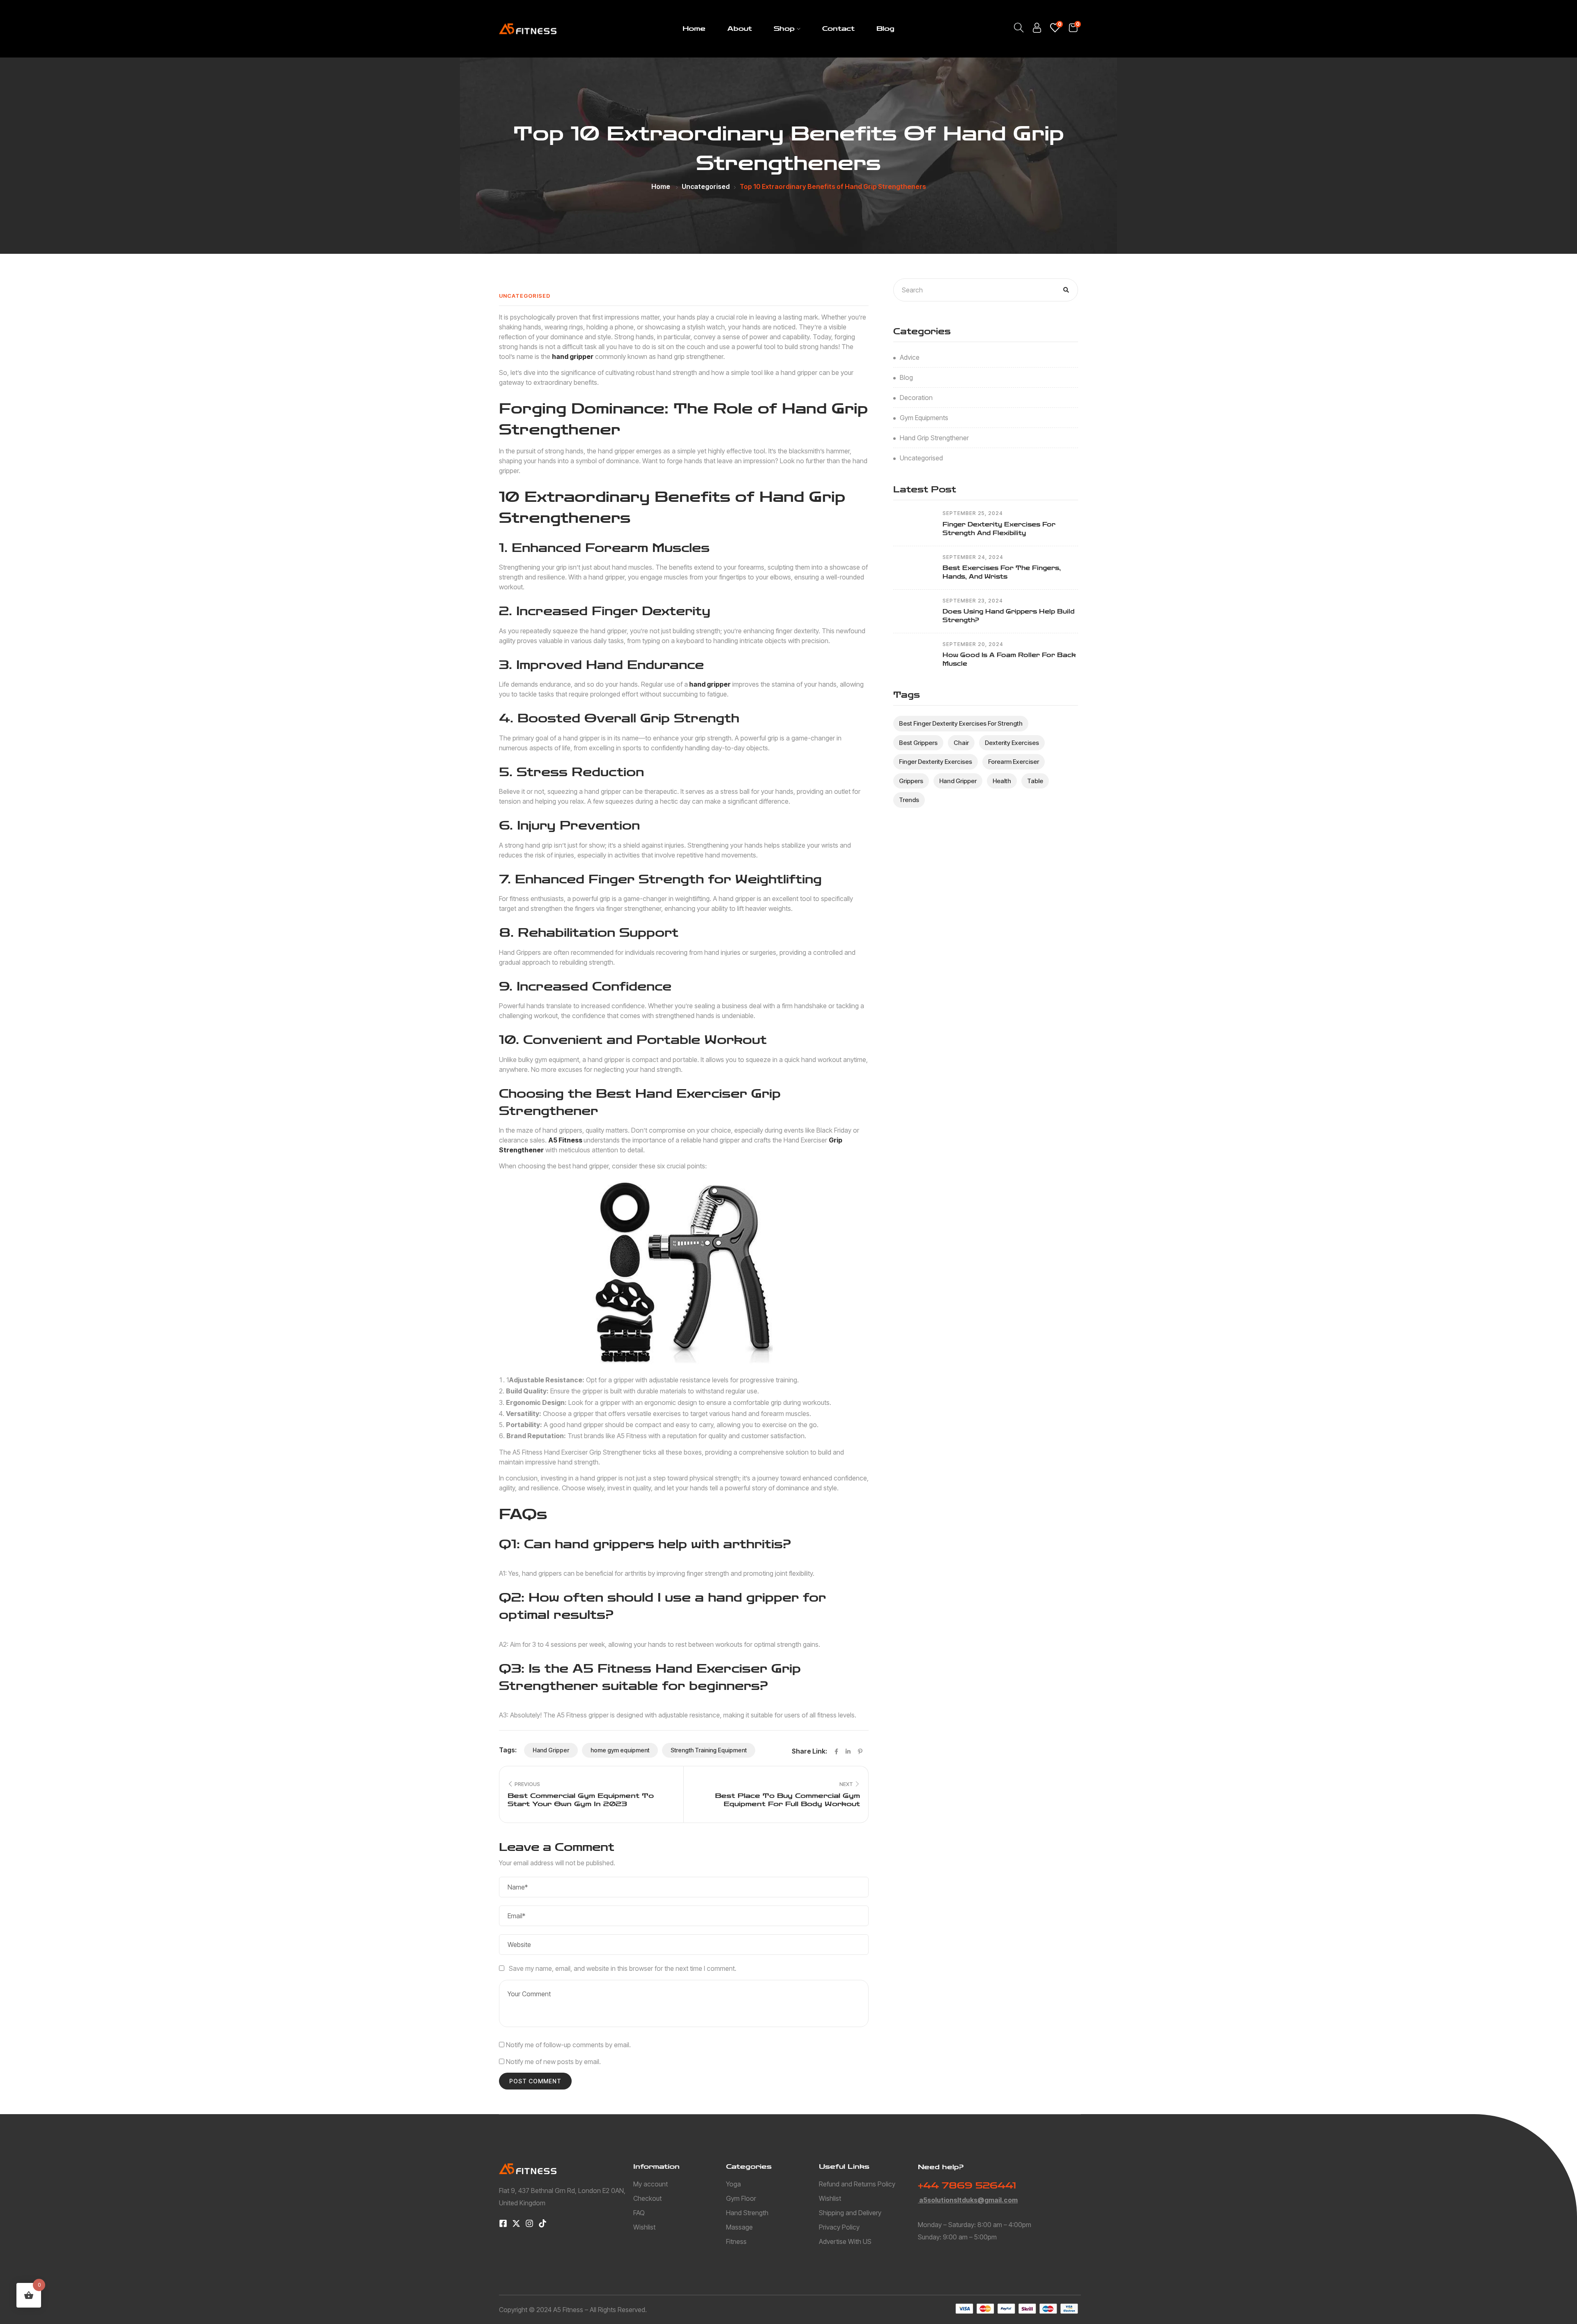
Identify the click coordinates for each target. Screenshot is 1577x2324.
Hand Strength (747, 2213)
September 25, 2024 (973, 513)
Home (694, 29)
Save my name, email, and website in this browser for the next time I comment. (623, 1968)
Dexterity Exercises (1012, 743)
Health (1002, 781)
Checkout (647, 2198)
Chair (961, 743)
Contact (838, 29)
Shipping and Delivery (850, 2213)
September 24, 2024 (973, 557)
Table (1035, 781)
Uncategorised (706, 186)
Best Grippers (918, 743)
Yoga (733, 2184)
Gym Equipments (924, 418)
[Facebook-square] (503, 2223)
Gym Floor (741, 2198)
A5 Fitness (566, 1140)
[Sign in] (1037, 30)
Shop (784, 29)
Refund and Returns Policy (857, 2184)
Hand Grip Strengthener (934, 438)
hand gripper (573, 356)
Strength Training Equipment (709, 1750)
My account (651, 2184)
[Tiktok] (543, 2223)
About (740, 29)
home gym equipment (620, 1750)
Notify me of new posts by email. (553, 2062)
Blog (885, 29)
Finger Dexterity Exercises (936, 762)
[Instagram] (529, 2223)
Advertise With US (845, 2241)
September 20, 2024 (973, 644)
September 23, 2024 (973, 601)
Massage (739, 2227)
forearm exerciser (1014, 762)
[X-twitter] (516, 2223)
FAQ (639, 2213)
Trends (909, 800)
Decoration (916, 398)
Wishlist (644, 2227)
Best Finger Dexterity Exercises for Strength (961, 723)
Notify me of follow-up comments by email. (568, 2045)
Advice (910, 357)
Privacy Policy (839, 2227)
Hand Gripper (551, 1750)
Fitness (736, 2241)
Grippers (911, 781)
